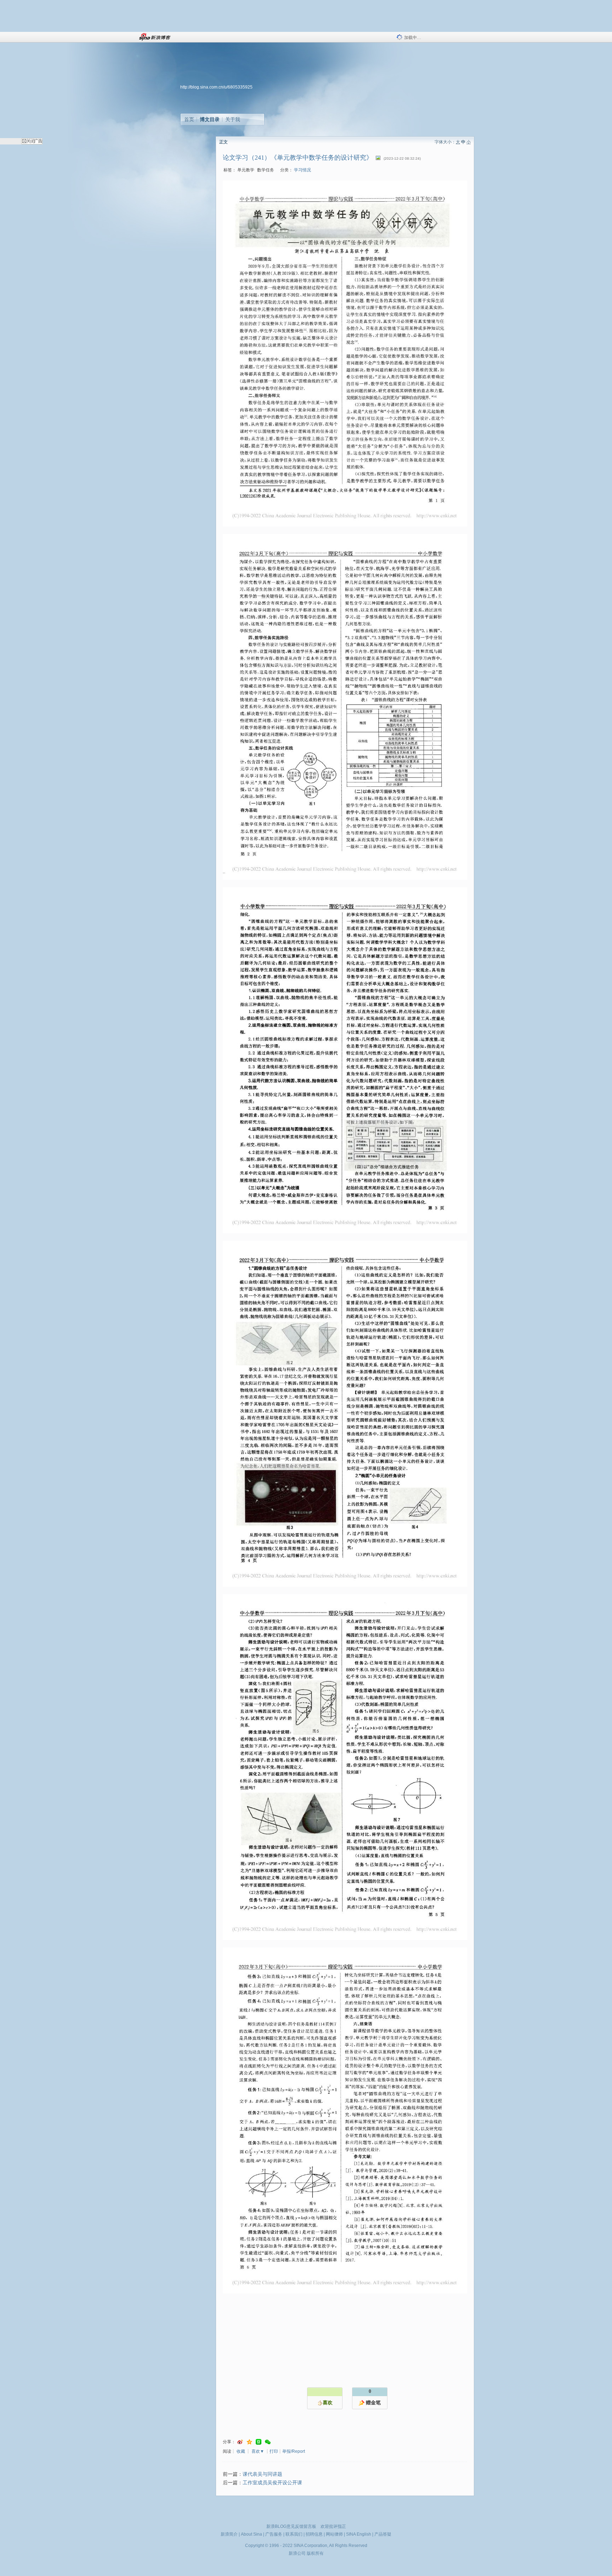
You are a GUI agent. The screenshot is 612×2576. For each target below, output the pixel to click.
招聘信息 (314, 2534)
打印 (274, 2451)
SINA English (359, 2534)
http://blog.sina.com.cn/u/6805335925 (216, 87)
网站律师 (334, 2534)
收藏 (241, 2451)
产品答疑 (383, 2534)
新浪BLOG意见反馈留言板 (291, 2526)
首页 (189, 119)
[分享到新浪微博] (240, 2442)
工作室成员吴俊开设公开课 (272, 2483)
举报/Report (294, 2451)
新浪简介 (229, 2534)
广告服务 (274, 2534)
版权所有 (315, 2553)
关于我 (233, 119)
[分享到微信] (268, 2442)
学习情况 (302, 170)
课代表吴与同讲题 (262, 2474)
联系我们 (294, 2534)
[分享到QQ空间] (249, 2442)
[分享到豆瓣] (259, 2442)
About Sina (251, 2534)
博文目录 (210, 119)
